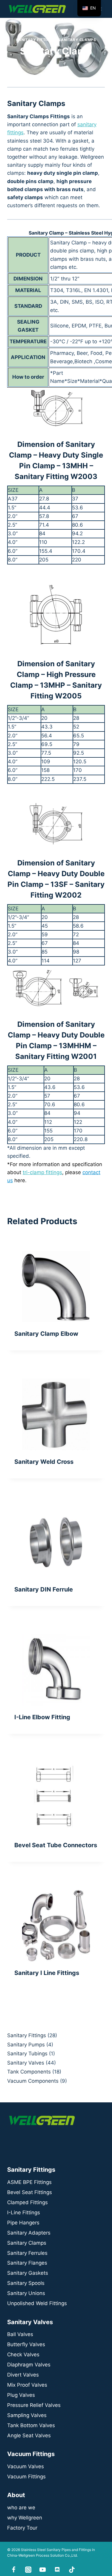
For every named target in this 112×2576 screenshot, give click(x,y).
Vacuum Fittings (26, 2477)
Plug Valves (21, 2395)
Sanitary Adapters (29, 2233)
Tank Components (29, 2072)
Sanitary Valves (26, 2063)
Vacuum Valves (26, 2466)
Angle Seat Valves (29, 2435)
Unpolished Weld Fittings (37, 2303)
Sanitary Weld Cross (44, 1462)
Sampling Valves (27, 2415)
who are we (21, 2508)
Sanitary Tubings (27, 2054)
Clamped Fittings (27, 2202)
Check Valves (23, 2355)
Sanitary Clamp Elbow (46, 1334)
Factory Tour (22, 2528)
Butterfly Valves (26, 2344)
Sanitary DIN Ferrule (44, 1589)
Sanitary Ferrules (27, 2253)
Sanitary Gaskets (28, 2273)
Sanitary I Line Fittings (47, 1973)
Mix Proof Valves (27, 2385)
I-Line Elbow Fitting (42, 1717)
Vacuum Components (33, 2081)
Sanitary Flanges (27, 2263)
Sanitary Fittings (36, 40)
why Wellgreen (25, 2518)
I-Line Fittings (24, 2213)
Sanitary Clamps (77, 40)
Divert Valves (23, 2375)
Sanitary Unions (26, 2293)
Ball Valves (20, 2334)
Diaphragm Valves (29, 2365)
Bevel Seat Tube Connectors (56, 1845)
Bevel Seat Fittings (30, 2192)
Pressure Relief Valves (34, 2405)
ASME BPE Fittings (29, 2182)
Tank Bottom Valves (31, 2425)
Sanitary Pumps (26, 2045)
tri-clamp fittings (42, 1172)
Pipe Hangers (23, 2223)
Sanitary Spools (26, 2283)
